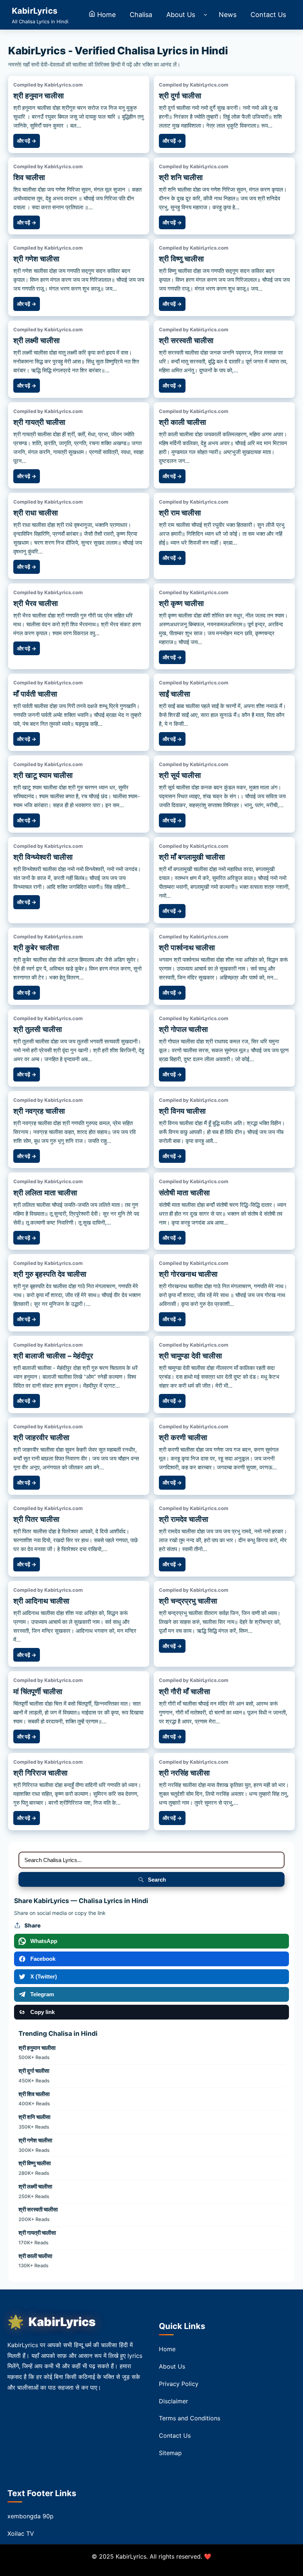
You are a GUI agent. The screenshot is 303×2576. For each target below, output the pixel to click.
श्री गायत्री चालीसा (39, 422)
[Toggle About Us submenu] (205, 15)
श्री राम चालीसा (180, 513)
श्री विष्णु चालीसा (181, 259)
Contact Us (175, 2435)
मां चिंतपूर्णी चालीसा (38, 1692)
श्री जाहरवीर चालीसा (41, 1438)
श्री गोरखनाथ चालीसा (188, 1274)
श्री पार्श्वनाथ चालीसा (187, 948)
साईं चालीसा (175, 694)
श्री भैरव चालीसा (36, 603)
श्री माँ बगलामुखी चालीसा (192, 857)
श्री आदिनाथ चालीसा (41, 1601)
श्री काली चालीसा (183, 422)
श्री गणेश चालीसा (36, 259)
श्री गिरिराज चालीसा (40, 1773)
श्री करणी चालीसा (183, 1438)
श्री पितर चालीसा (36, 1519)
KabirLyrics (62, 2322)
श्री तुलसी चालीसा (38, 1029)
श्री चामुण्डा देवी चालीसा (190, 1356)
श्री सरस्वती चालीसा (186, 341)
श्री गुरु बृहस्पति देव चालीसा (50, 1274)
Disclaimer (173, 2401)
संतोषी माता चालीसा (184, 1193)
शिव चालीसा (29, 177)
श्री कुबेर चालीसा (36, 948)
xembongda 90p (30, 2516)
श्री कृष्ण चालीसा (181, 603)
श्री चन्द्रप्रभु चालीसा (188, 1601)
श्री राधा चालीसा (36, 513)
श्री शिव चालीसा (34, 2094)
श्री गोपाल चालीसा (183, 1029)
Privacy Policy (179, 2384)
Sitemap (170, 2453)
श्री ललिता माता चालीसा (45, 1193)
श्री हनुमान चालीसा (39, 96)
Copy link (42, 2012)
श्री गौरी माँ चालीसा (185, 1692)
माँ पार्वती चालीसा (35, 694)
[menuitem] (102, 15)
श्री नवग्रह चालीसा (39, 1111)
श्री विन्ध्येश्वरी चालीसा (43, 857)
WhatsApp (44, 1941)
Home (167, 2349)
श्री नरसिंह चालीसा (184, 1773)
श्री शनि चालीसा (181, 177)
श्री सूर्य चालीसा (180, 775)
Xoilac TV (21, 2533)
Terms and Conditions (190, 2418)
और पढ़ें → (27, 141)
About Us (172, 2366)
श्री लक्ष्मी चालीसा (37, 341)
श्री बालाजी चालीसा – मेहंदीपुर (53, 1356)
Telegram (42, 1994)
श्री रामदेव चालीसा (184, 1519)
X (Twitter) (44, 1976)
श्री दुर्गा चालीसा (180, 96)
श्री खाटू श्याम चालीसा (43, 775)
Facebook (43, 1959)
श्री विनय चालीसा (182, 1111)
